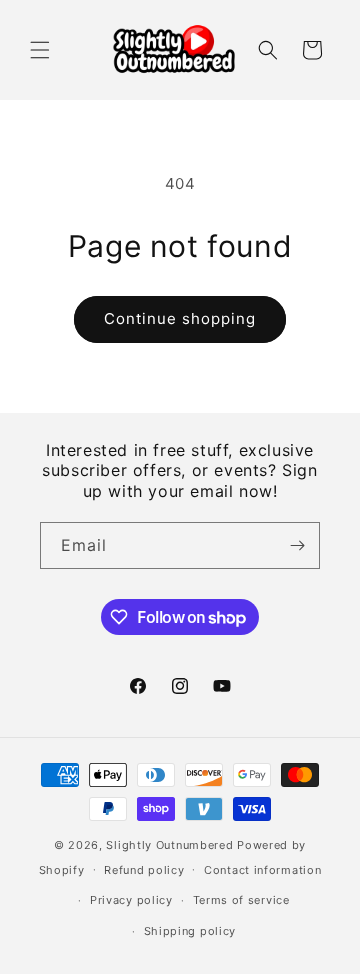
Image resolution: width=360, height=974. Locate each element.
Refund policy (144, 870)
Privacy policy (131, 900)
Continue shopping (180, 318)
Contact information (262, 870)
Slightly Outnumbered (169, 845)
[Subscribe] (297, 545)
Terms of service (241, 900)
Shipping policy (190, 931)
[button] (40, 50)
